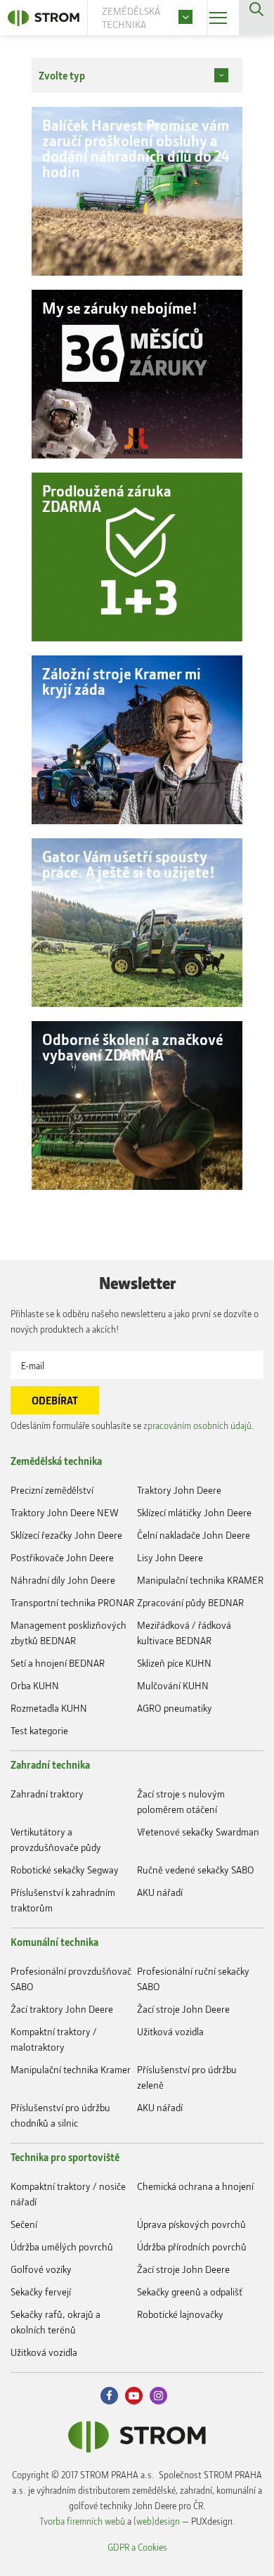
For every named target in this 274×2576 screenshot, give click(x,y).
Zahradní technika (50, 1764)
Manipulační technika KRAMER (200, 1580)
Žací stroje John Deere (183, 2009)
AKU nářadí (160, 1892)
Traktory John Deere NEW (65, 1512)
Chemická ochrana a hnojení (195, 2186)
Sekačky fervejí (41, 2292)
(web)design (157, 2521)
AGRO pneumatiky (175, 1708)
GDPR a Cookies (137, 2547)
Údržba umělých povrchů (62, 2247)
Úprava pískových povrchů (191, 2224)
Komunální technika (54, 1942)
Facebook (109, 2396)
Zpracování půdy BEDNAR (190, 1602)
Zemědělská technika (56, 1461)
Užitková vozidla (170, 2031)
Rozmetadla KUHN (49, 1708)
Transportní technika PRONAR (72, 1602)
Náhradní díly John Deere (63, 1580)
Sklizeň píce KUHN (174, 1663)
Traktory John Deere (179, 1490)
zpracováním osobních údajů (197, 1425)
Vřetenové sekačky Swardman (198, 1832)
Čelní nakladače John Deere (194, 1535)
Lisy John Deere (170, 1557)
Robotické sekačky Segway (65, 1870)
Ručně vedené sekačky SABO (196, 1870)
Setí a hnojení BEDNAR (58, 1663)
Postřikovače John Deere (62, 1557)
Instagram (158, 2396)
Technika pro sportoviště (65, 2157)
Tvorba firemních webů (82, 2521)
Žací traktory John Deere (62, 2009)
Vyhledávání (256, 18)
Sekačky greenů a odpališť (190, 2292)
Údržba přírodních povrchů (192, 2247)
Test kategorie (39, 1730)
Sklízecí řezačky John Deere (66, 1535)
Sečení (24, 2224)
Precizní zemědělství (52, 1490)
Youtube (134, 2396)
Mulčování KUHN (173, 1685)
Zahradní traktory (47, 1794)
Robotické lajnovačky (180, 2314)
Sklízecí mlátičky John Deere (194, 1512)
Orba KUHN (35, 1685)
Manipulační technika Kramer (71, 2069)
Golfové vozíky (41, 2269)
